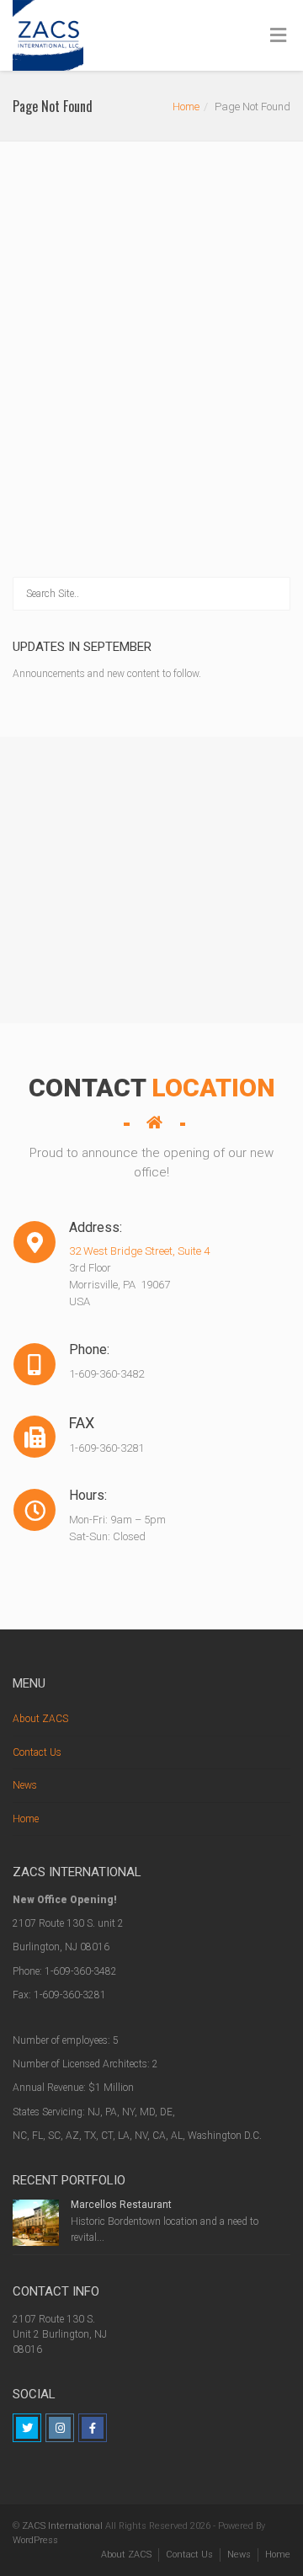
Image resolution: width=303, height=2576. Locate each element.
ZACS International (62, 2526)
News (25, 1785)
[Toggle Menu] (278, 36)
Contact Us (37, 1752)
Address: (35, 1228)
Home (186, 107)
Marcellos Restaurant (121, 2205)
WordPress (35, 2540)
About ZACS (40, 1719)
